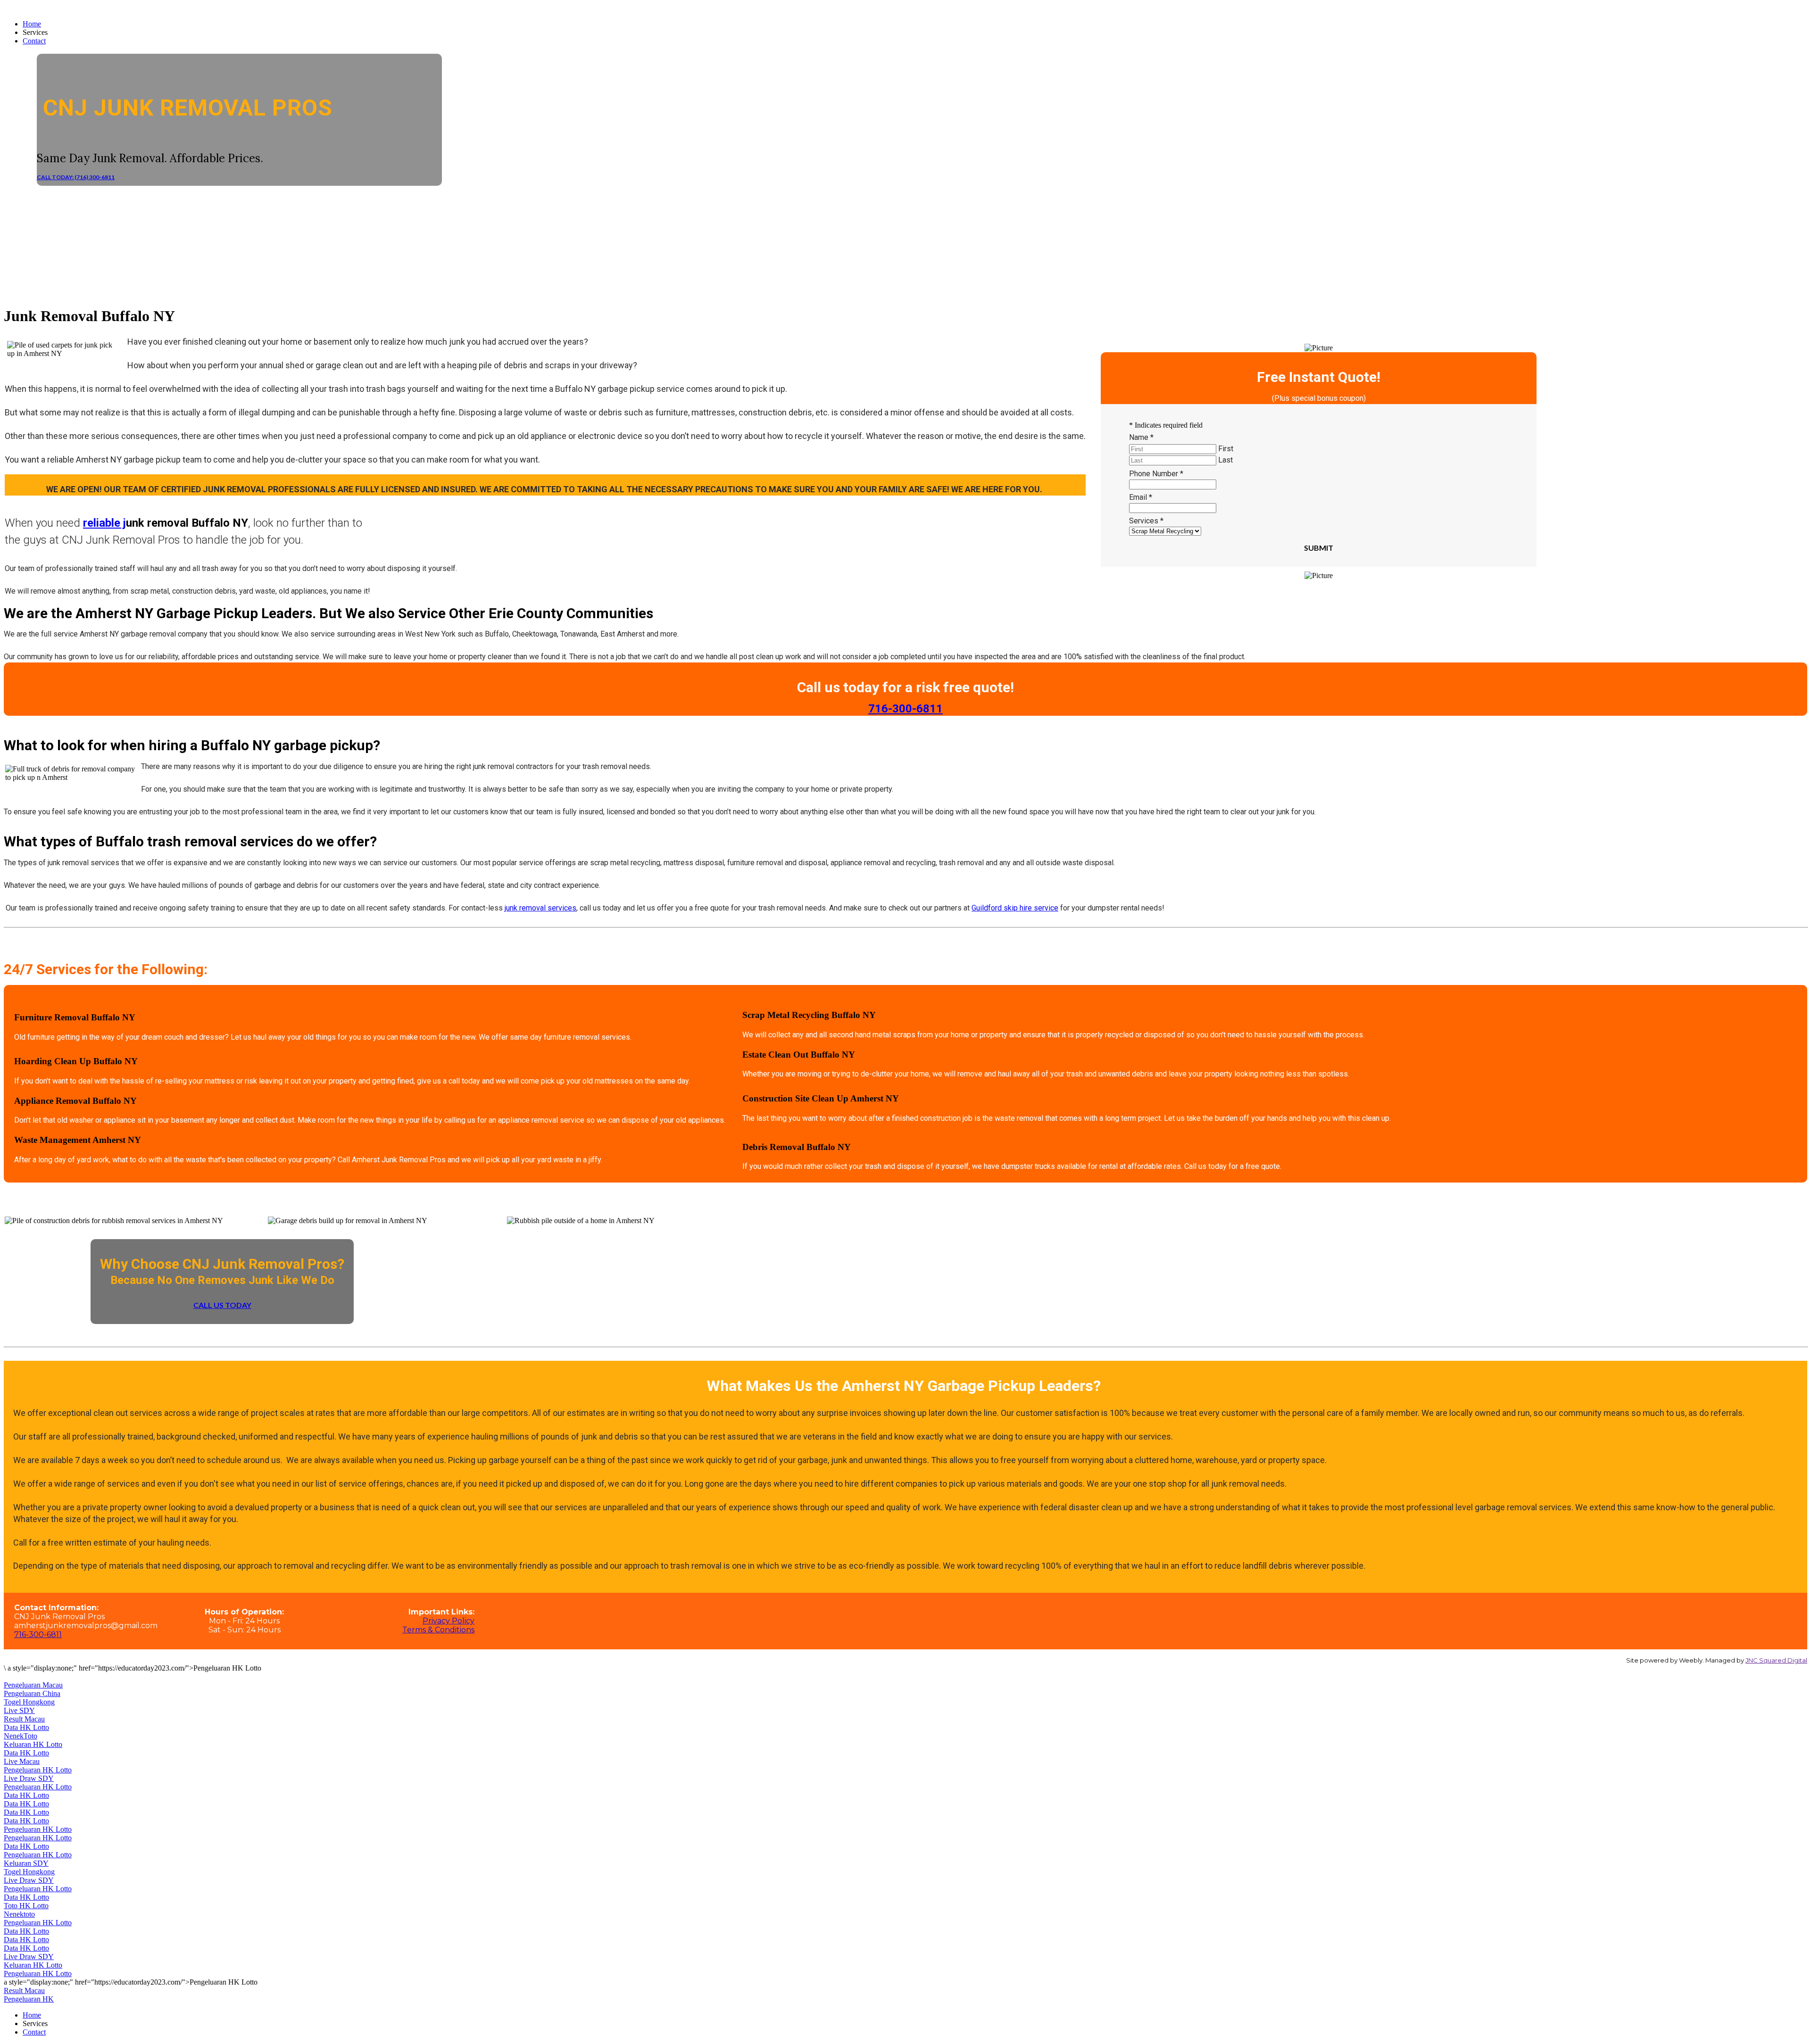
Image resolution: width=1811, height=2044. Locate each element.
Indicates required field (1166, 425)
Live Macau (22, 1761)
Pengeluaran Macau (33, 1685)
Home (32, 24)
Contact (34, 41)
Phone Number (1156, 474)
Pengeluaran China (32, 1693)
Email (1141, 497)
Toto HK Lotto (26, 1906)
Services (1146, 521)
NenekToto (21, 1736)
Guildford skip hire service (1015, 908)
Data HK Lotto (26, 1727)
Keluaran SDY (26, 1863)
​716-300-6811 (905, 709)
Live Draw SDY (29, 1778)
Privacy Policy (449, 1621)
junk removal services (540, 908)
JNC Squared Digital (1776, 1660)
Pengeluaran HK (29, 1999)
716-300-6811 (38, 1634)
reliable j (104, 523)
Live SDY (19, 1710)
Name (1141, 437)
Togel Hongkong (29, 1702)
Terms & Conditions (438, 1630)
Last (1225, 460)
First (1226, 449)
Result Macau (24, 1719)
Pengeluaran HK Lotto (38, 1770)
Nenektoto (19, 1914)
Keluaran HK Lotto (33, 1744)
